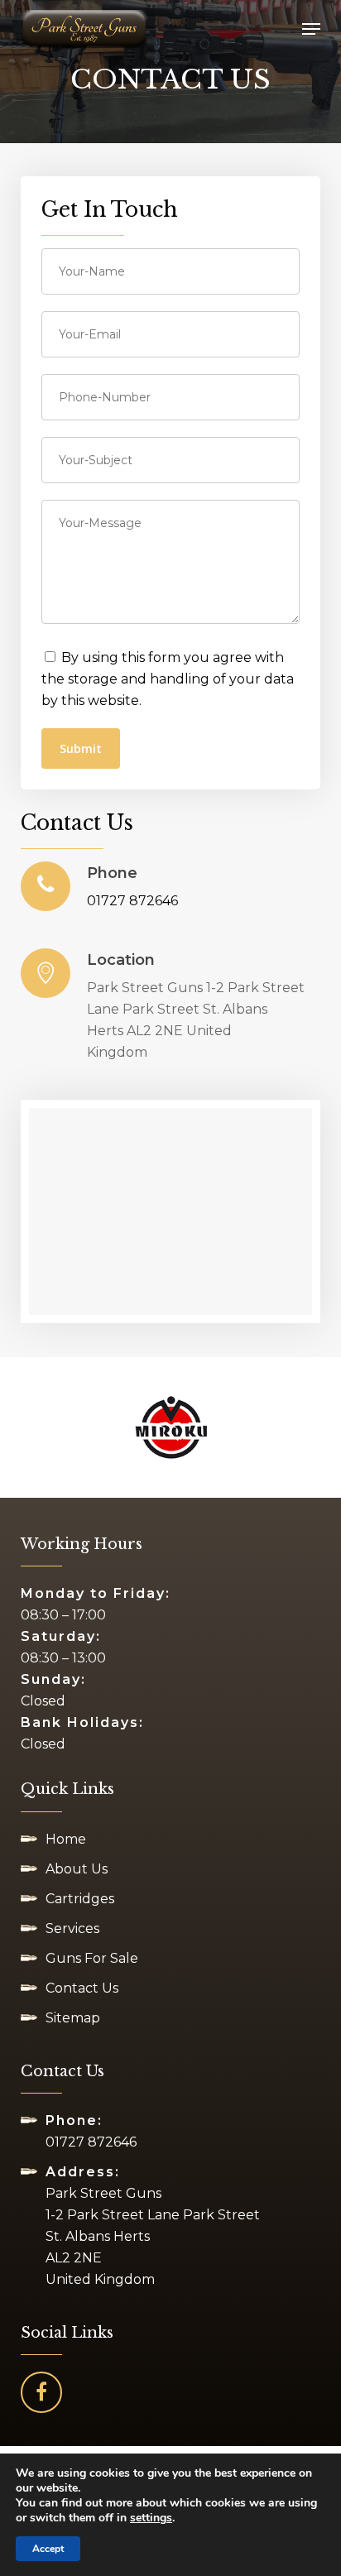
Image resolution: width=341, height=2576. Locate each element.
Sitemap (73, 2018)
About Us (77, 1869)
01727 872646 (132, 901)
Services (72, 1928)
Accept (48, 2549)
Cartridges (80, 1899)
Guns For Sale (92, 1958)
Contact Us (82, 1988)
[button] (311, 29)
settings (151, 2518)
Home (66, 1839)
